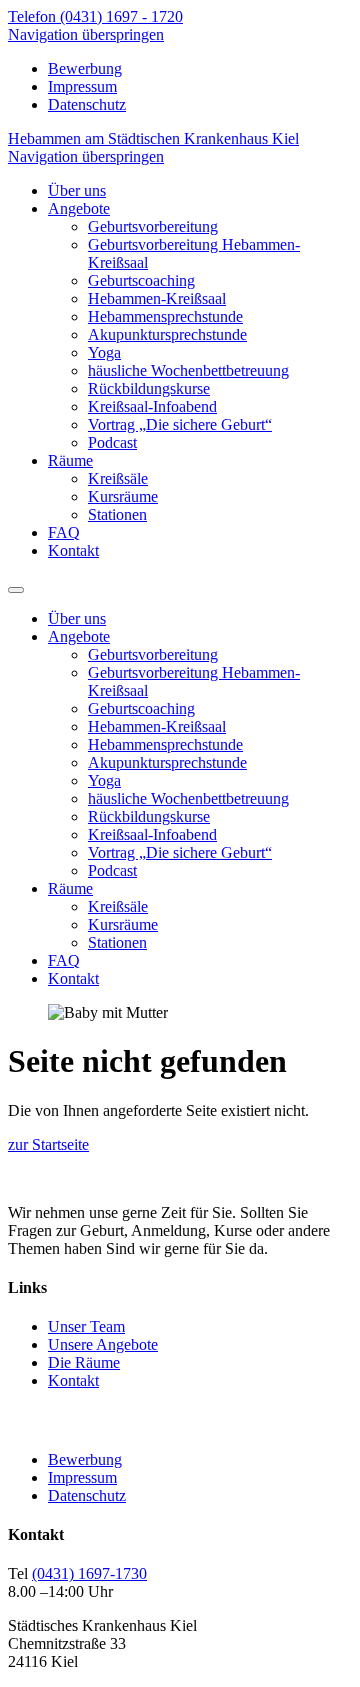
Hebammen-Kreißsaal (157, 298)
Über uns (77, 190)
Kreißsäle (118, 478)
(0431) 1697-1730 (89, 1573)
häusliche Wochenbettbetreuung (188, 370)
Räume (70, 460)
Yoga (104, 352)
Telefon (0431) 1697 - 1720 (95, 16)
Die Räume (84, 1362)
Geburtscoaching (141, 280)
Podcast (112, 442)
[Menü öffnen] (16, 584)
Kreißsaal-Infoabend (152, 406)
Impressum (82, 86)
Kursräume (123, 496)
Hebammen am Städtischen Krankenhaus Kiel (153, 138)
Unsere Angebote (103, 1344)
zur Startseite (48, 1144)
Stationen (117, 514)
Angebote (79, 208)
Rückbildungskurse (149, 388)
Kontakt (73, 550)
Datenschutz (87, 104)
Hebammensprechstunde (165, 316)
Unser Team (86, 1326)
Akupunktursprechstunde (167, 334)
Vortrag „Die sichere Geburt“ (180, 424)
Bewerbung (85, 68)
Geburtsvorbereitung (153, 226)
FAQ (64, 532)
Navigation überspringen (86, 34)
